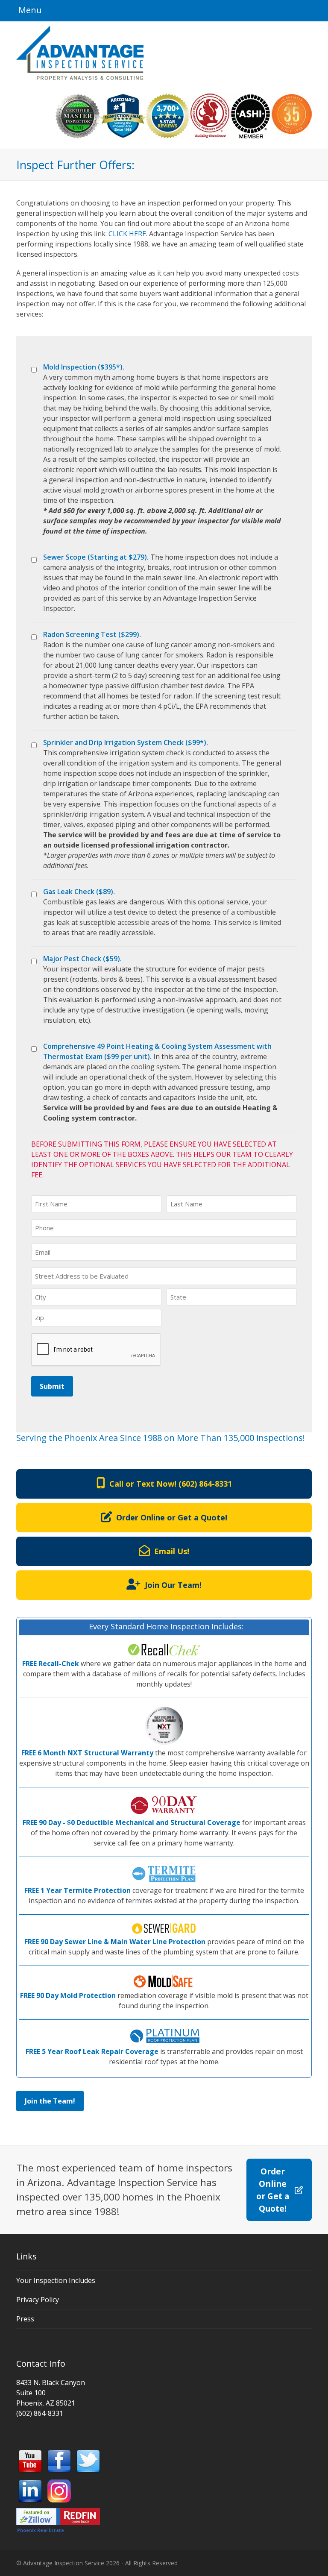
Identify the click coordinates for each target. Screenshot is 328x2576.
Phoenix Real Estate (41, 2530)
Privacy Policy (38, 2300)
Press (25, 2319)
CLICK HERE (127, 234)
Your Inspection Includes (56, 2280)
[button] (29, 10)
